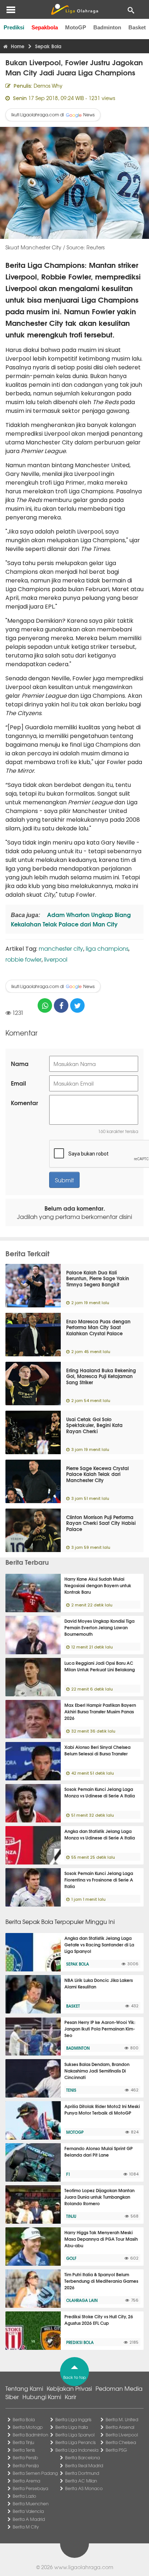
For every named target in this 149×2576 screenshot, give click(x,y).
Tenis (71, 2090)
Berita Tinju (23, 2442)
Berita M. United (122, 2419)
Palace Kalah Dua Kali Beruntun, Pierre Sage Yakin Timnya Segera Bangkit (98, 1278)
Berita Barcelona (82, 2457)
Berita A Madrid (29, 2519)
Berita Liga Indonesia (77, 2450)
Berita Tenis (24, 2450)
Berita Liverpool (122, 2435)
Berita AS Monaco (84, 2488)
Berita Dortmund (82, 2473)
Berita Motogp (28, 2427)
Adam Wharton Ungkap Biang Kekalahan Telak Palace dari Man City (71, 919)
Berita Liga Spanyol (75, 2435)
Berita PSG (116, 2450)
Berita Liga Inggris (73, 2419)
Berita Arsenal (120, 2427)
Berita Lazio (24, 2496)
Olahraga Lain (82, 2300)
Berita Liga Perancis (76, 2442)
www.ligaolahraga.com (84, 2567)
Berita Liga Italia (72, 2427)
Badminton (107, 27)
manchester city (61, 948)
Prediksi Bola (80, 2342)
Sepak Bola (78, 1964)
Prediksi (14, 27)
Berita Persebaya (30, 2488)
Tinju (71, 2216)
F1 (68, 2174)
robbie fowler (24, 959)
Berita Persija (26, 2465)
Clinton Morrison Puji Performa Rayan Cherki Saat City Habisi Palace (101, 1523)
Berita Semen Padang (35, 2473)
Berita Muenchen (31, 2504)
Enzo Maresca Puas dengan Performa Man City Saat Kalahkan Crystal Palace (98, 1327)
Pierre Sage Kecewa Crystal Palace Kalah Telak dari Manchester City (97, 1474)
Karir (71, 2397)
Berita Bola (24, 2419)
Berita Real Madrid (84, 2465)
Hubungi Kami (42, 2397)
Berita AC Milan (81, 2481)
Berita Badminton (30, 2435)
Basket (137, 27)
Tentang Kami (24, 2388)
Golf (71, 2258)
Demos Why (48, 86)
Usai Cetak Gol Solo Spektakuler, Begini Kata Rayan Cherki (94, 1425)
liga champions (107, 948)
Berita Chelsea (121, 2442)
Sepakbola (45, 27)
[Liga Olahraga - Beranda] (74, 9)
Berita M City (26, 2527)
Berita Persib (25, 2457)
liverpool (56, 959)
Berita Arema (26, 2481)
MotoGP (76, 27)
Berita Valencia (28, 2511)
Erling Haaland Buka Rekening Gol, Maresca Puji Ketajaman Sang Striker (101, 1376)
